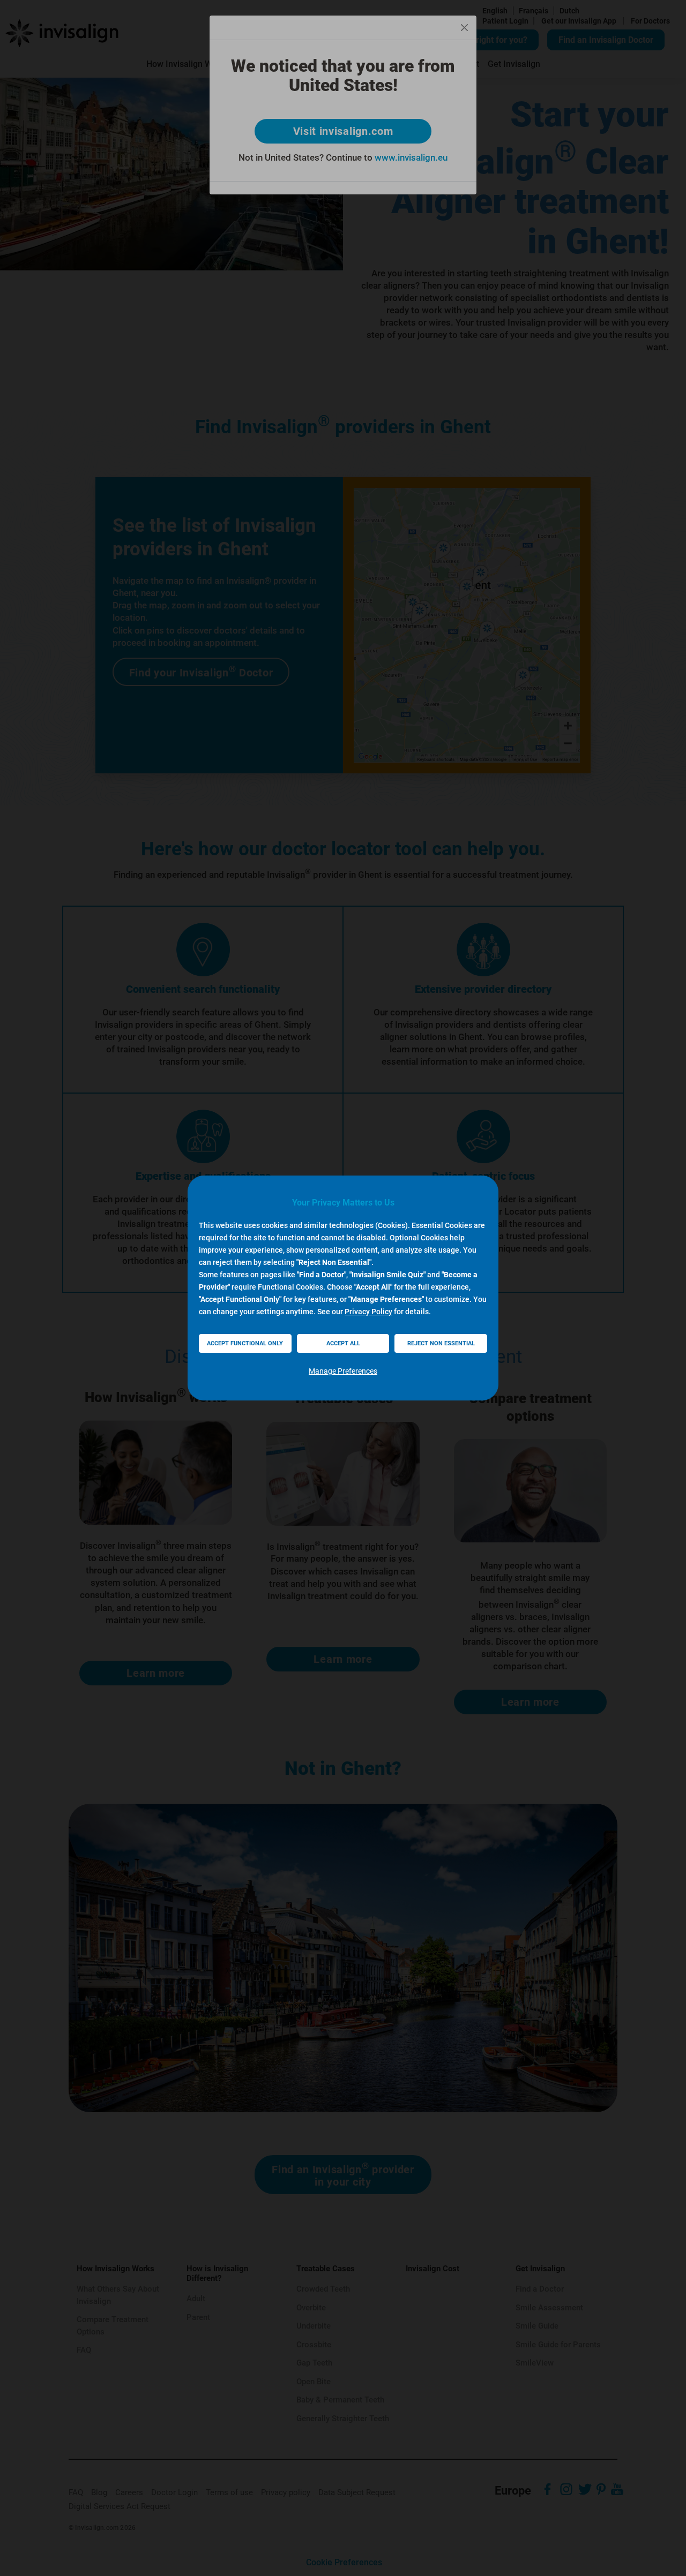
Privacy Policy (368, 1312)
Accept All (343, 1343)
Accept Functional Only (245, 1343)
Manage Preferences (343, 1371)
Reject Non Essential (441, 1343)
